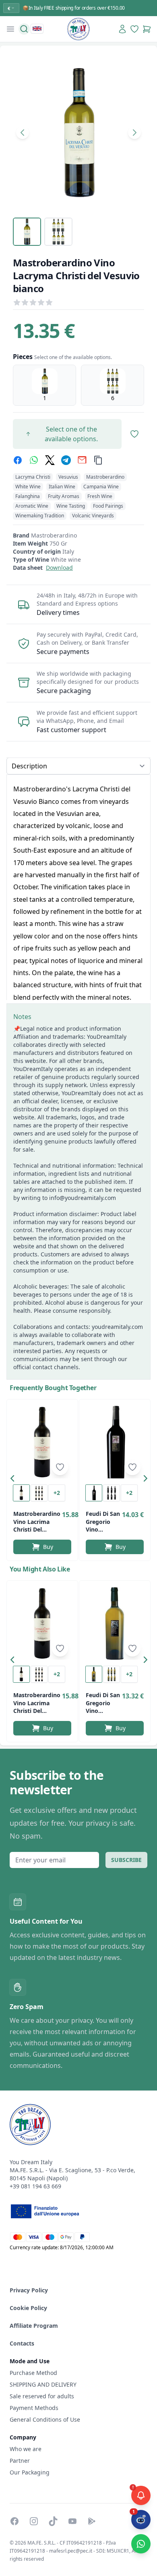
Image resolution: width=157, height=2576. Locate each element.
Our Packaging (30, 2472)
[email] (82, 460)
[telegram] (66, 460)
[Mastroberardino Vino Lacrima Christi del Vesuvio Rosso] (42, 1442)
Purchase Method (33, 2373)
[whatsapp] (34, 460)
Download (59, 568)
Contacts (22, 2343)
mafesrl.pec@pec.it (71, 2551)
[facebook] (18, 460)
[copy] (98, 460)
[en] (37, 29)
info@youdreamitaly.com (83, 1198)
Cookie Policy (28, 2308)
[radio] (44, 385)
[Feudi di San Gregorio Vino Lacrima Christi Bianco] (115, 1623)
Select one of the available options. (71, 434)
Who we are (26, 2449)
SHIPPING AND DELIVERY (44, 2384)
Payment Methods (34, 2408)
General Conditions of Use (45, 2419)
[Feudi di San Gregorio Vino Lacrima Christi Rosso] (115, 1442)
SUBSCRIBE (126, 1860)
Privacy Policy (29, 2290)
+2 (57, 1493)
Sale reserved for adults (42, 2396)
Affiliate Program (34, 2326)
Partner (20, 2461)
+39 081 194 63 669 (35, 2186)
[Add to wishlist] (60, 1467)
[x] (50, 460)
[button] (14, 1480)
